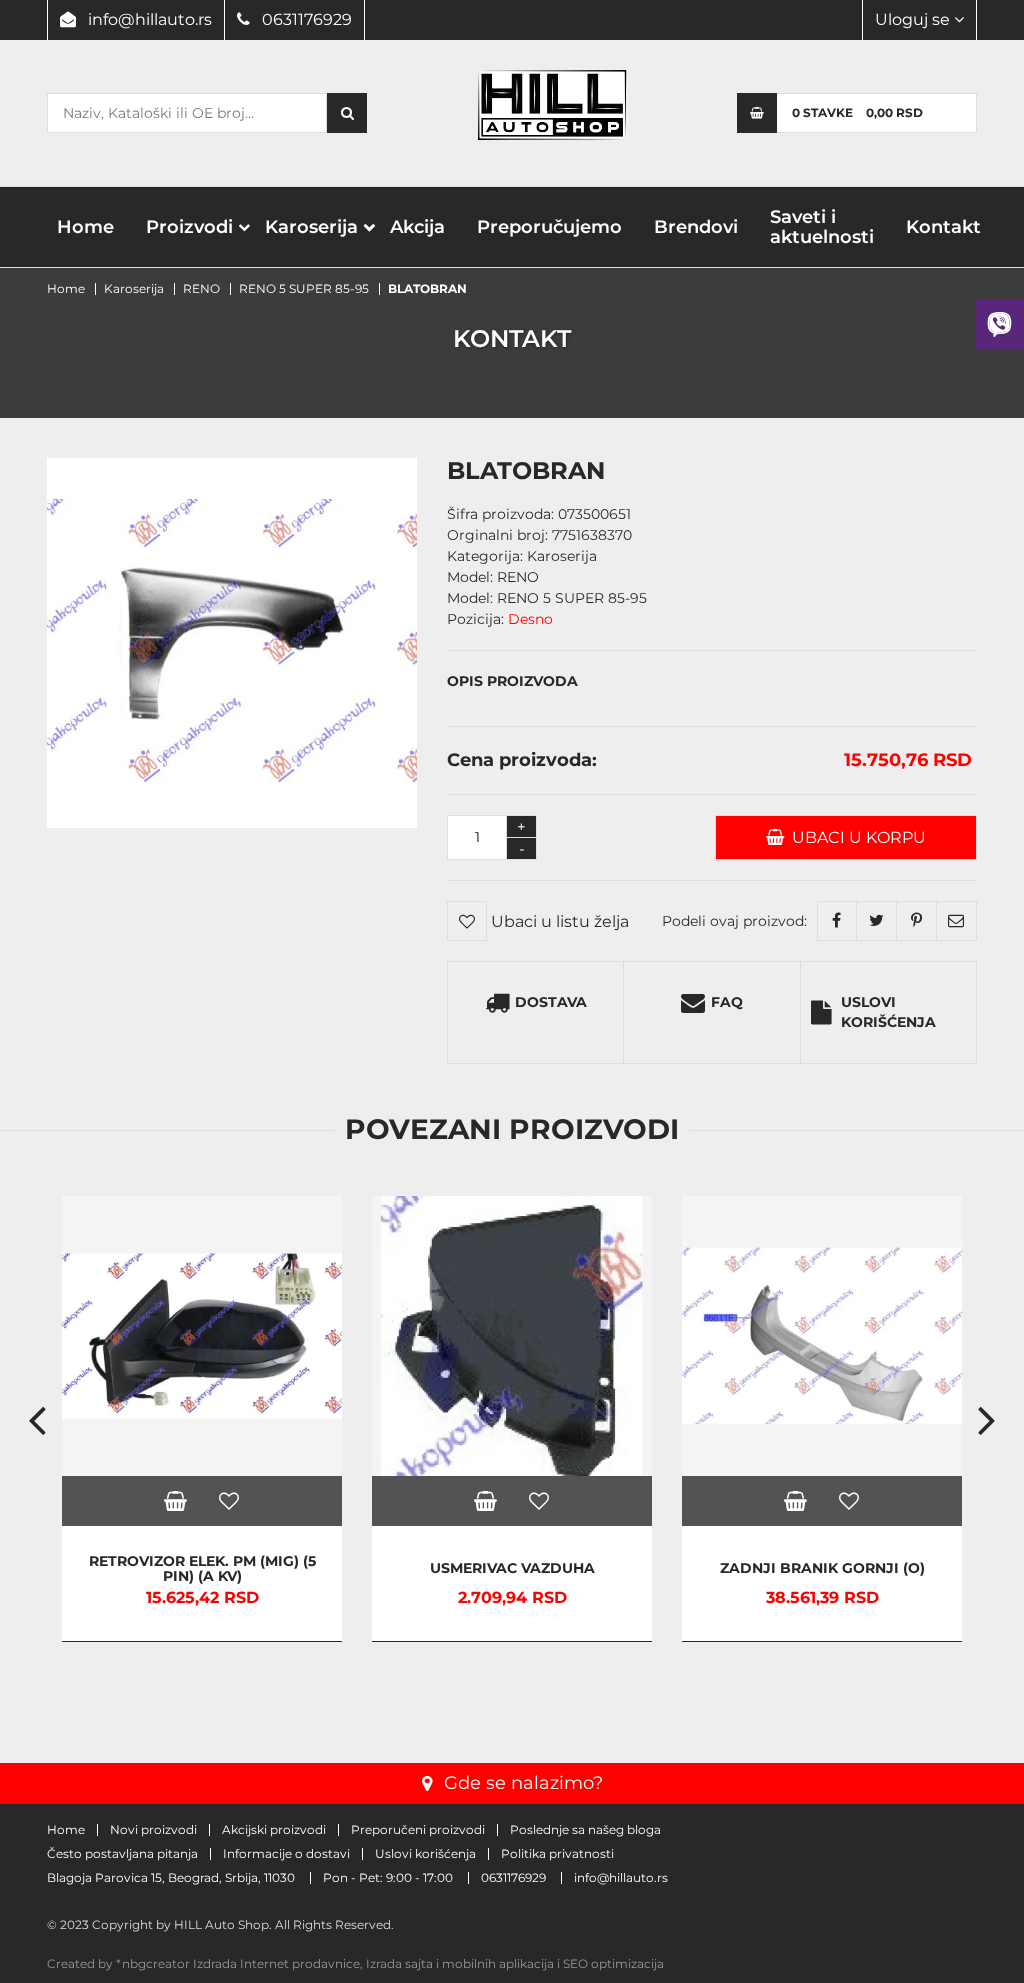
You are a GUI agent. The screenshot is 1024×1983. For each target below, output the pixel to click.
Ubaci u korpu (855, 837)
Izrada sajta (399, 1963)
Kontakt (943, 227)
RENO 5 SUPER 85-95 (304, 288)
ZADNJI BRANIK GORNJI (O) (822, 1568)
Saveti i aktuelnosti (822, 227)
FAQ (727, 1002)
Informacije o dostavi (286, 1854)
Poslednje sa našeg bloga (585, 1830)
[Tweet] (877, 921)
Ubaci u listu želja (558, 921)
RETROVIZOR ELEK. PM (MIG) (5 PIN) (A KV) (202, 1568)
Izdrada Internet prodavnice (276, 1963)
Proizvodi (189, 227)
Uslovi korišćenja (888, 1012)
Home (85, 227)
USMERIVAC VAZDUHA (512, 1568)
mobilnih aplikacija (498, 1963)
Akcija (417, 227)
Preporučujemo (549, 227)
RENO (201, 288)
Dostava (551, 1002)
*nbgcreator (153, 1963)
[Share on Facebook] (837, 921)
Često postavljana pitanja (122, 1854)
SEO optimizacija (613, 1963)
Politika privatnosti (557, 1854)
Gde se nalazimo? (523, 1783)
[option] (202, 1419)
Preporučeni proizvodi (418, 1830)
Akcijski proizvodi (274, 1830)
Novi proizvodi (153, 1830)
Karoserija (311, 227)
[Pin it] (917, 921)
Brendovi (696, 227)
